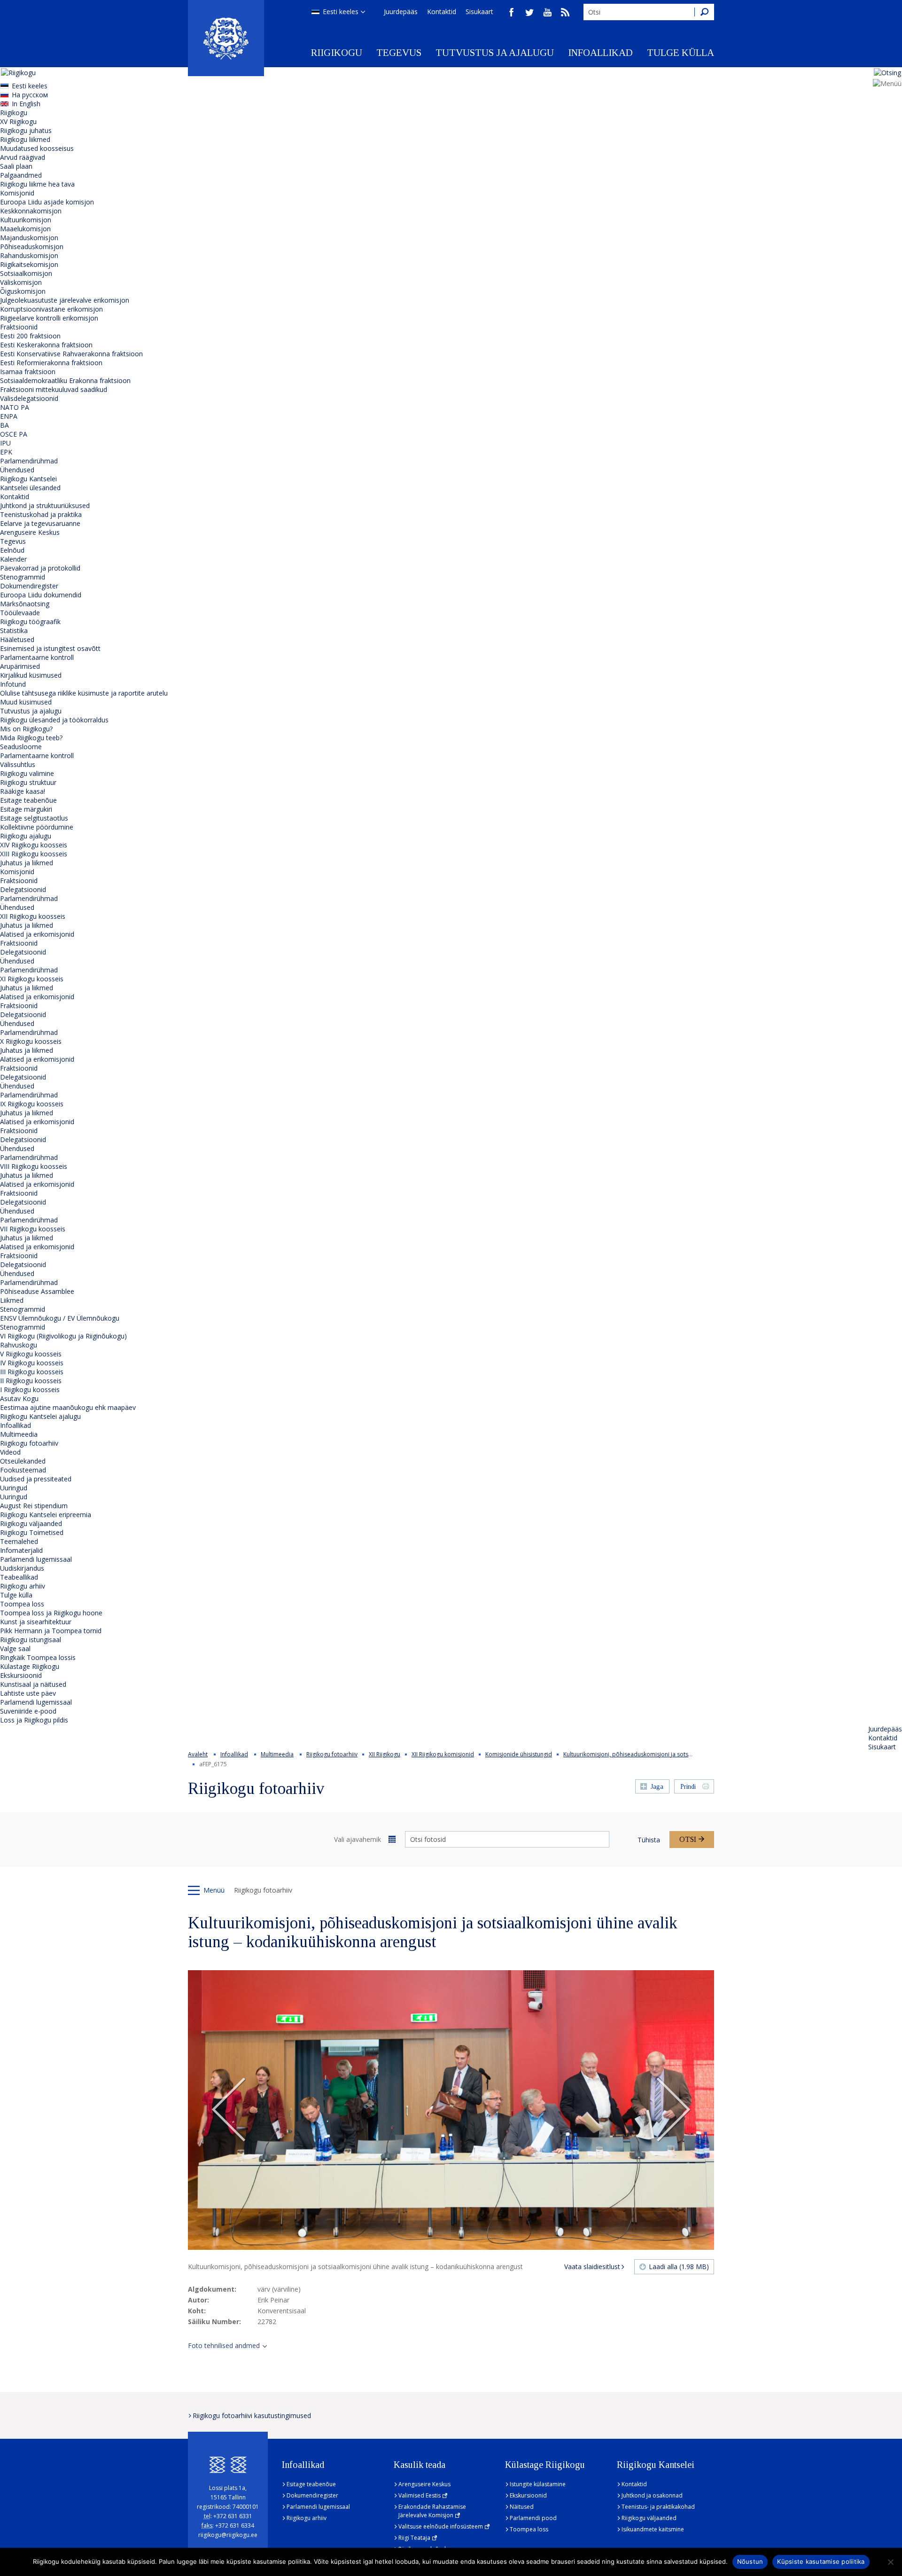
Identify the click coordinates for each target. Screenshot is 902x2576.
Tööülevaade (20, 613)
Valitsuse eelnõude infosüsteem (441, 2526)
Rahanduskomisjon (29, 255)
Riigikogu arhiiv (23, 1586)
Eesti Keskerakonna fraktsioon (46, 345)
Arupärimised (20, 666)
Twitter (529, 12)
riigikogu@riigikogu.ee (228, 2535)
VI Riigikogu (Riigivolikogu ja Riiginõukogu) (63, 1336)
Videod (10, 1452)
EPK (6, 452)
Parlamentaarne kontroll (37, 657)
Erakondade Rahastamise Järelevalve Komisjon (432, 2511)
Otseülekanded (23, 1461)
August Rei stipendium (34, 1506)
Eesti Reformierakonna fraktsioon (51, 363)
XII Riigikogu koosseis (33, 916)
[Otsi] (704, 12)
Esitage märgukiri (26, 809)
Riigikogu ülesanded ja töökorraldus (54, 720)
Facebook (512, 12)
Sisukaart (479, 12)
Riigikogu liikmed (25, 139)
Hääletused (17, 639)
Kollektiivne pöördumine (37, 827)
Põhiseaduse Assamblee (37, 1291)
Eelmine (229, 2110)
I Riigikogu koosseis (30, 1390)
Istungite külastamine (538, 2484)
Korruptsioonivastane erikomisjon (51, 309)
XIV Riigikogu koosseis (34, 845)
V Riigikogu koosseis (31, 1354)
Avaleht (198, 1754)
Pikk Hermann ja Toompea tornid (51, 1631)
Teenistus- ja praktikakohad (658, 2507)
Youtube (547, 12)
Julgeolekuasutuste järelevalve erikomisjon (65, 300)
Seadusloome (21, 747)
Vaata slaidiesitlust (592, 2267)
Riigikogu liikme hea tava (37, 184)
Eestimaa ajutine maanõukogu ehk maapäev (68, 1407)
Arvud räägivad (23, 157)
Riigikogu (337, 53)
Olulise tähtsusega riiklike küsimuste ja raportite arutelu (84, 693)
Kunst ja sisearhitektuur (36, 1622)
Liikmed (12, 1300)
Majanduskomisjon (29, 238)
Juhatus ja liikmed (27, 863)
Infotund (13, 684)
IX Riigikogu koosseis (32, 1104)
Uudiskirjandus (22, 1568)
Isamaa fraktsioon (28, 372)
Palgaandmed (21, 175)
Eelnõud (12, 550)
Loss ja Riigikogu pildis (34, 1720)
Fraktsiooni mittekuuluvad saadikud (54, 389)
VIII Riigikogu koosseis (34, 1166)
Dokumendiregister (29, 586)
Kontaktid (442, 12)
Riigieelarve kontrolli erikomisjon (49, 318)
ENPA (9, 416)
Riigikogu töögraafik (30, 622)
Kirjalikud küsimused (31, 675)
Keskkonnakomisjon (31, 211)
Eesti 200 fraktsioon (30, 336)
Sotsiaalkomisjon (26, 273)
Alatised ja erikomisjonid (37, 934)
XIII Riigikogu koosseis (34, 854)
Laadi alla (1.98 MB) (679, 2267)
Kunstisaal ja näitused (33, 1684)
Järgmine (673, 2110)
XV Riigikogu (18, 121)
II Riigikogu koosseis (31, 1381)
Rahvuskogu (19, 1345)
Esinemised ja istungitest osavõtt (50, 648)
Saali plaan (16, 166)
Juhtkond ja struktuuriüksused (45, 505)
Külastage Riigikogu (30, 1666)
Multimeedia (19, 1434)
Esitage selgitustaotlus (34, 818)
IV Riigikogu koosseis (32, 1363)
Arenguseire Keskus (30, 532)
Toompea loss (22, 1604)
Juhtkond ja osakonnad (652, 2495)
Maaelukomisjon (25, 229)
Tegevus (399, 53)
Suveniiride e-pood (28, 1711)
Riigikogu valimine (27, 773)
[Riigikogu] (226, 38)
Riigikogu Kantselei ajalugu (40, 1416)
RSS (565, 12)
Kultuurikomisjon (26, 220)
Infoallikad (600, 53)
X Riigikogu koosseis (31, 1041)
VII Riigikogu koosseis (33, 1229)
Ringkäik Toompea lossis (38, 1657)
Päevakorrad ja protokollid (40, 568)
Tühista (649, 1840)
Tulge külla (680, 53)
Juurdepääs (401, 12)
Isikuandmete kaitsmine (653, 2529)
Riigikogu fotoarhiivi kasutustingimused (252, 2415)
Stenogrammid (23, 577)
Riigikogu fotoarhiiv (29, 1443)
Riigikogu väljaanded (31, 1523)
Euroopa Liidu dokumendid (41, 595)
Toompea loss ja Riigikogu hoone (51, 1613)
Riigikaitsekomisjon (29, 264)
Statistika (14, 630)
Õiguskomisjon (23, 291)
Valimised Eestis (420, 2495)
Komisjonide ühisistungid (519, 1754)
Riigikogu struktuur (28, 782)
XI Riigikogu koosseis (32, 979)
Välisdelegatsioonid (29, 398)
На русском (30, 95)
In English (26, 104)
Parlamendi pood (533, 2518)
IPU (5, 443)
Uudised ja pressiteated (36, 1479)
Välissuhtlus (18, 764)
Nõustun (750, 2561)
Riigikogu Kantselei (28, 479)
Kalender (13, 559)
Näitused (522, 2507)
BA (4, 425)
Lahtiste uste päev (28, 1693)
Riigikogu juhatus (26, 130)
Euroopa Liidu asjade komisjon (47, 202)
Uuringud (14, 1488)
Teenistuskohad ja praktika (41, 514)
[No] (890, 2562)
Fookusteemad (23, 1470)
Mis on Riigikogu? (26, 729)
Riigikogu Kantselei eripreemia (46, 1515)
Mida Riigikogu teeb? (31, 738)
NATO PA (15, 407)
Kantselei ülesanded (30, 488)
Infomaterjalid (21, 1550)
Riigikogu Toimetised (32, 1532)
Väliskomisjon (21, 282)
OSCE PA (14, 434)
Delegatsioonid (23, 889)
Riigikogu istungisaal (31, 1640)
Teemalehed (19, 1541)
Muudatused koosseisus (37, 148)
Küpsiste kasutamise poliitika (821, 2561)
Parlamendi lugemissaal (36, 1559)
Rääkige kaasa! (23, 791)
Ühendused (17, 470)
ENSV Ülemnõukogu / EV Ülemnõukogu (60, 1318)
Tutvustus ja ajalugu (495, 53)
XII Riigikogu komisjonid (443, 1754)
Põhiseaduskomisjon (32, 247)
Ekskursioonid (21, 1675)
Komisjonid (17, 193)
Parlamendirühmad (29, 461)
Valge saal (15, 1648)
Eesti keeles (341, 12)
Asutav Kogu (19, 1398)
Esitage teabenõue (28, 800)
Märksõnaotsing (25, 604)
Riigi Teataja (414, 2538)
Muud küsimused (26, 702)
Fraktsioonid (19, 327)
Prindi (688, 1787)
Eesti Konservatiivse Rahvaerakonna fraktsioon (71, 354)
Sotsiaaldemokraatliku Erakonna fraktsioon (65, 380)
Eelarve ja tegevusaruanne (40, 523)
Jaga (657, 1787)
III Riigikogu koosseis (32, 1372)
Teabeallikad (19, 1577)
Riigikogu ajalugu (26, 836)
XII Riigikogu (385, 1754)
